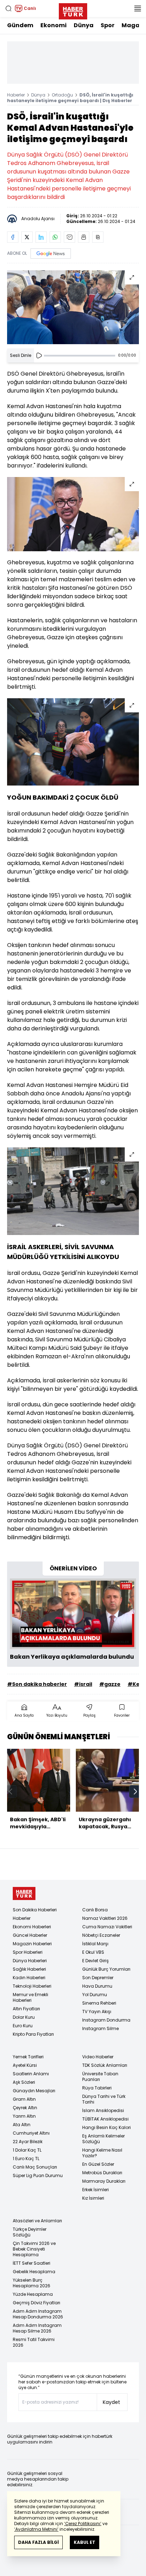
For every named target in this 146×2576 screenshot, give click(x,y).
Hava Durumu (97, 1986)
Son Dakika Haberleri (35, 1910)
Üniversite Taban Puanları (100, 2077)
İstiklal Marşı (95, 1944)
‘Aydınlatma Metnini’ (36, 2529)
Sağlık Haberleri (29, 1969)
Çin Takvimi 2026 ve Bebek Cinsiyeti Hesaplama (34, 2249)
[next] (135, 1792)
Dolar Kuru (24, 2017)
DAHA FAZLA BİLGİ (38, 2542)
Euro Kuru (23, 2026)
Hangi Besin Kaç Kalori (106, 2127)
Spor (108, 25)
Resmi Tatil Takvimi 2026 (34, 2342)
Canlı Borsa (95, 1910)
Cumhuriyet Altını (31, 2133)
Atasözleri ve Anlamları (37, 2221)
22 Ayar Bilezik (28, 2142)
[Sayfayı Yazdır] (84, 237)
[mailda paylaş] (69, 237)
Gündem (20, 25)
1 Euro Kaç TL (26, 2159)
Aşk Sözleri (24, 2082)
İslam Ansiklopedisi (103, 2110)
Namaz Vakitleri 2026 (105, 1918)
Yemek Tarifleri (28, 2057)
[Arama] (9, 8)
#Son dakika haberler (37, 1684)
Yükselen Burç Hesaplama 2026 (32, 2283)
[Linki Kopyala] (98, 237)
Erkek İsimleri (96, 2190)
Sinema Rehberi (99, 2003)
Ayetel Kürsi (25, 2065)
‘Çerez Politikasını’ (83, 2524)
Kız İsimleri (93, 2198)
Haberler (16, 95)
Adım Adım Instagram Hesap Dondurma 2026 (38, 2314)
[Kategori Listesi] (137, 8)
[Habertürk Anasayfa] (73, 10)
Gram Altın (24, 2099)
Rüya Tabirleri (97, 2088)
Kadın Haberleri (29, 1978)
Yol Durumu (95, 1995)
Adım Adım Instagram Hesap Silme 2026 (37, 2328)
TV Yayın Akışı (97, 2012)
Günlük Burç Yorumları (106, 1969)
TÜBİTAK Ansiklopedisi (105, 2119)
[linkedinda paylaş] (41, 237)
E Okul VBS (93, 1952)
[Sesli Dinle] (39, 355)
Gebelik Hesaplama (34, 2272)
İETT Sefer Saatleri (32, 2263)
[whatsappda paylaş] (55, 237)
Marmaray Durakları (104, 2181)
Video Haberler (98, 2057)
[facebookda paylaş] (13, 237)
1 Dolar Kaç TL (27, 2150)
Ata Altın (22, 2125)
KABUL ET (85, 2542)
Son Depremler (98, 1978)
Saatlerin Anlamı (31, 2074)
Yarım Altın (24, 2116)
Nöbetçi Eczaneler (101, 1935)
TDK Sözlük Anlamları (105, 2065)
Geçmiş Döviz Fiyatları (36, 2303)
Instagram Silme (100, 2028)
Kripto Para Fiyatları (33, 2034)
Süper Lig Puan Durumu (38, 2175)
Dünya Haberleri (30, 1961)
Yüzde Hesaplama (33, 2294)
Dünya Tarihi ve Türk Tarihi (104, 2099)
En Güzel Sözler (98, 2164)
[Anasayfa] (24, 1893)
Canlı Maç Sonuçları (35, 2167)
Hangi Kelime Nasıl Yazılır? (102, 2153)
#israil (83, 1684)
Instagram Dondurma (106, 2020)
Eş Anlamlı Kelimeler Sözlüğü (103, 2139)
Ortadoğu (62, 95)
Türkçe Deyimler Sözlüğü (30, 2232)
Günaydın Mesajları (34, 2091)
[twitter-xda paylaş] (27, 237)
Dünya (84, 25)
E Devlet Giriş (96, 1961)
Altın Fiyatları (26, 2009)
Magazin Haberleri (32, 1944)
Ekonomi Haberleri (32, 1927)
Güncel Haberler (30, 1935)
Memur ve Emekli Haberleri (30, 1997)
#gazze (110, 1684)
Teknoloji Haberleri (32, 1986)
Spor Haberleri (28, 1952)
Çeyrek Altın (25, 2108)
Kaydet (111, 2402)
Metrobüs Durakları (102, 2173)
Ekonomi (54, 25)
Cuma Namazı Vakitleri (107, 1927)
